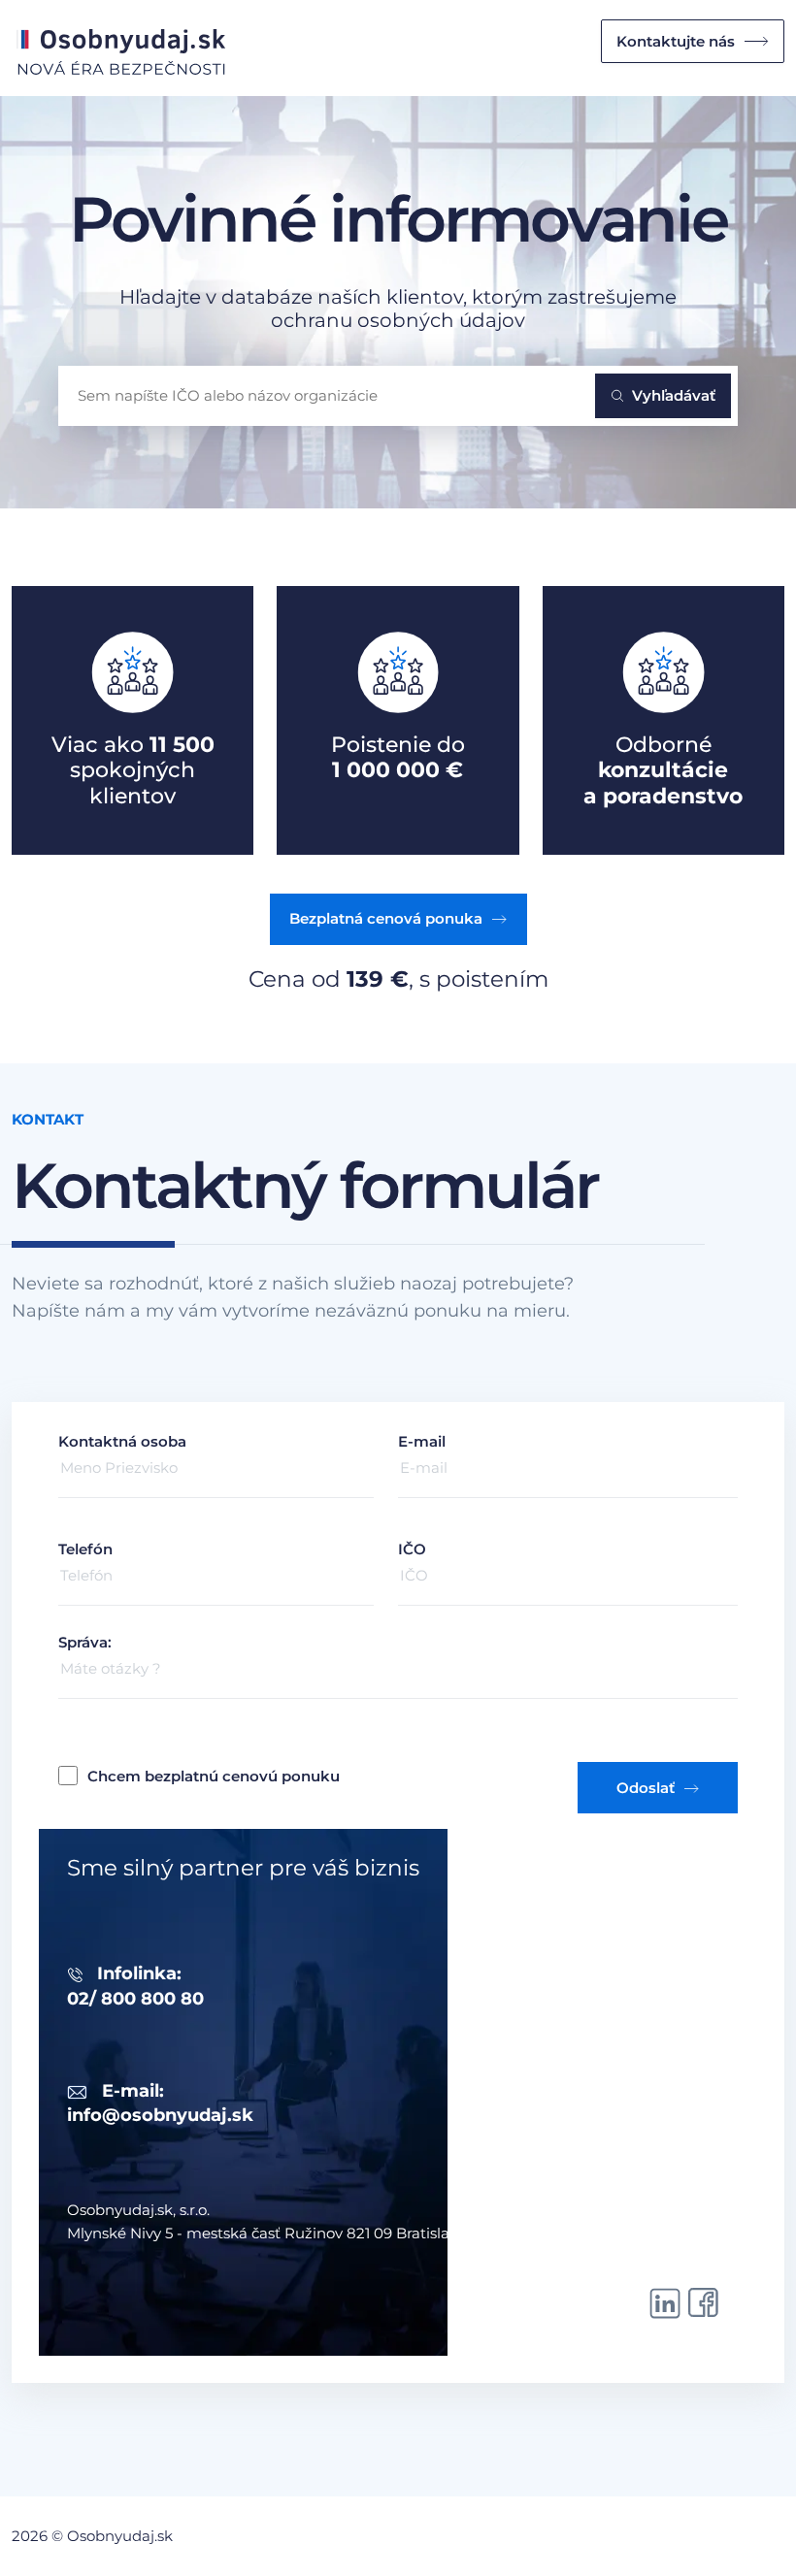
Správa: (85, 1642)
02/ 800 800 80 (135, 1999)
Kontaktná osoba (122, 1441)
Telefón (85, 1549)
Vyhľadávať (674, 395)
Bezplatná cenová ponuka (386, 918)
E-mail (422, 1441)
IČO (412, 1549)
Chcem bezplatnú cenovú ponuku (214, 1776)
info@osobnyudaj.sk (160, 2115)
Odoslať (646, 1788)
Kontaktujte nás (676, 41)
